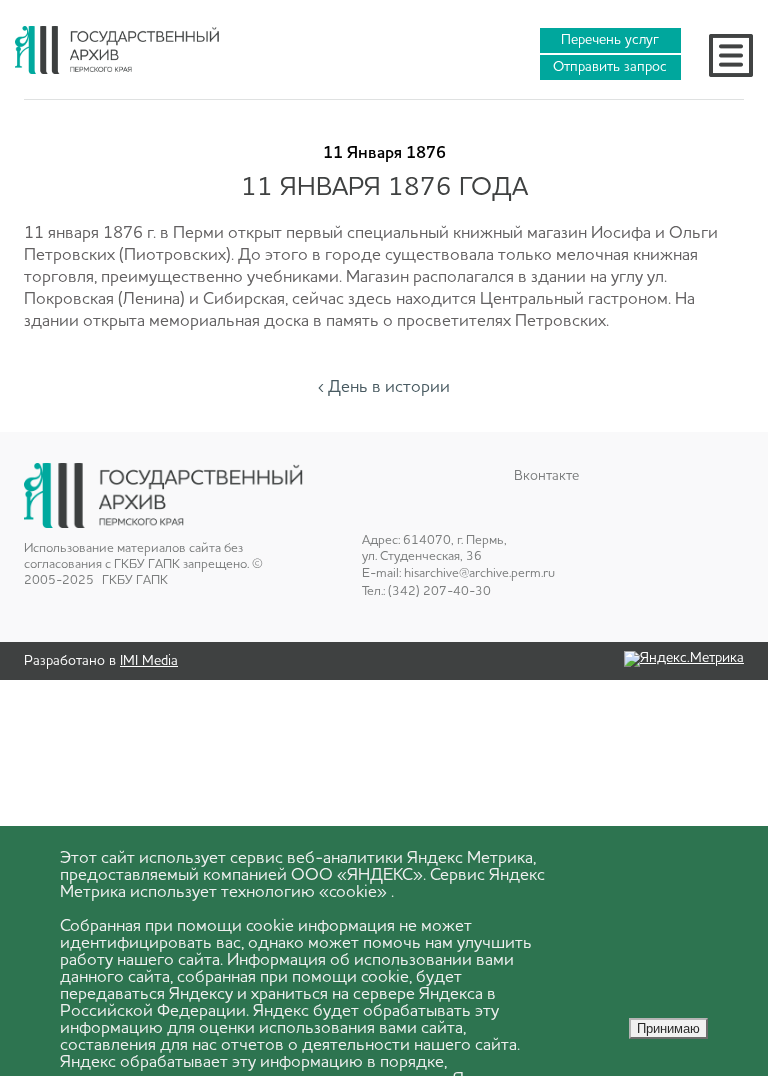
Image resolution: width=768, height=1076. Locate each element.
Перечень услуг (610, 40)
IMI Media (149, 661)
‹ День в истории (384, 387)
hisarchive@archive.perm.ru (479, 573)
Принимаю (668, 1028)
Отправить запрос (610, 67)
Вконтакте (546, 476)
